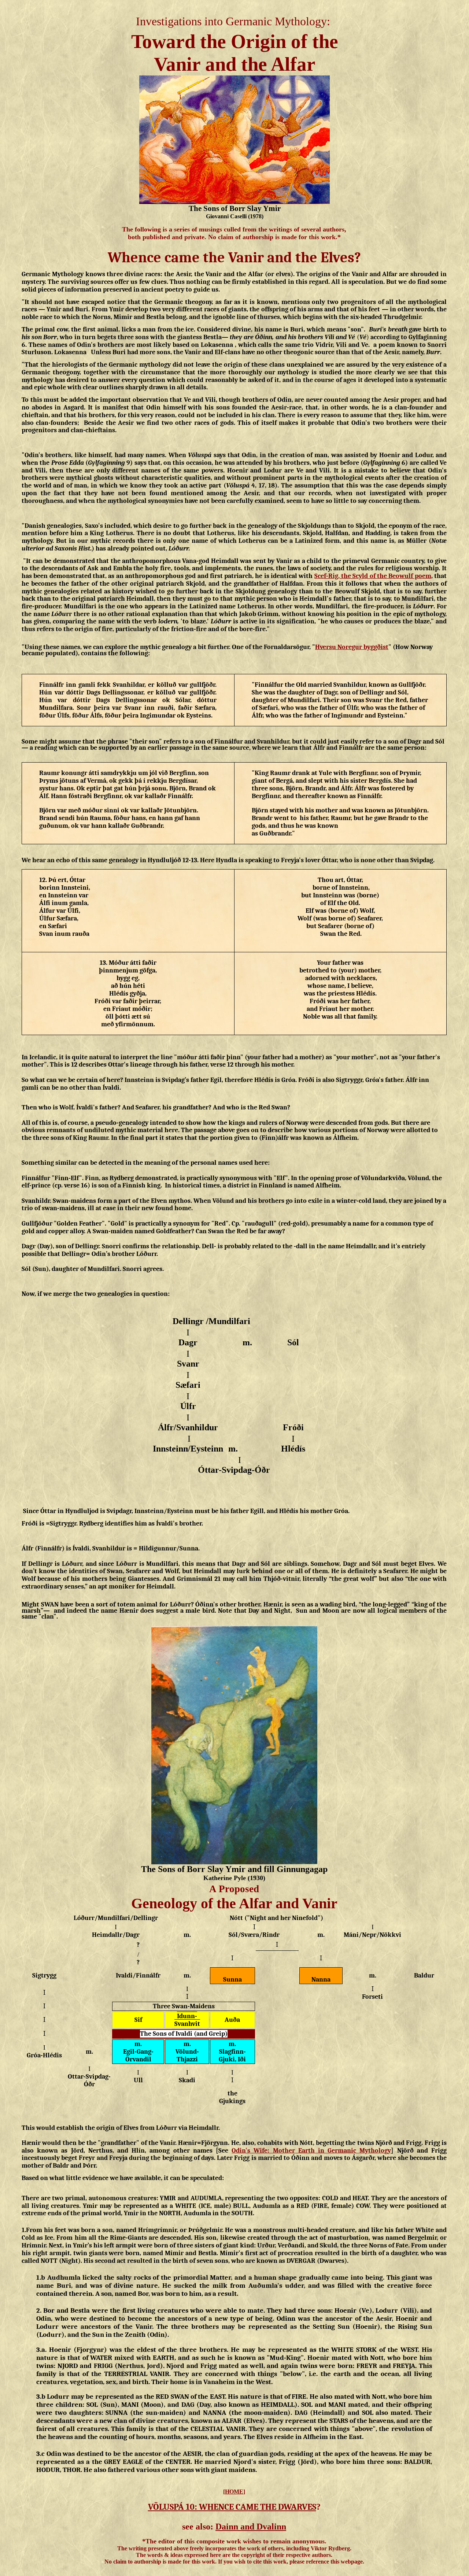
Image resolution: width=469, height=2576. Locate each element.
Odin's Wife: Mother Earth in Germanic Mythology (311, 2151)
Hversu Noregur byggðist (352, 647)
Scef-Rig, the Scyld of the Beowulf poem (373, 576)
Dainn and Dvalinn (251, 2527)
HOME (234, 2492)
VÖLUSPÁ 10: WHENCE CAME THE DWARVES (232, 2507)
